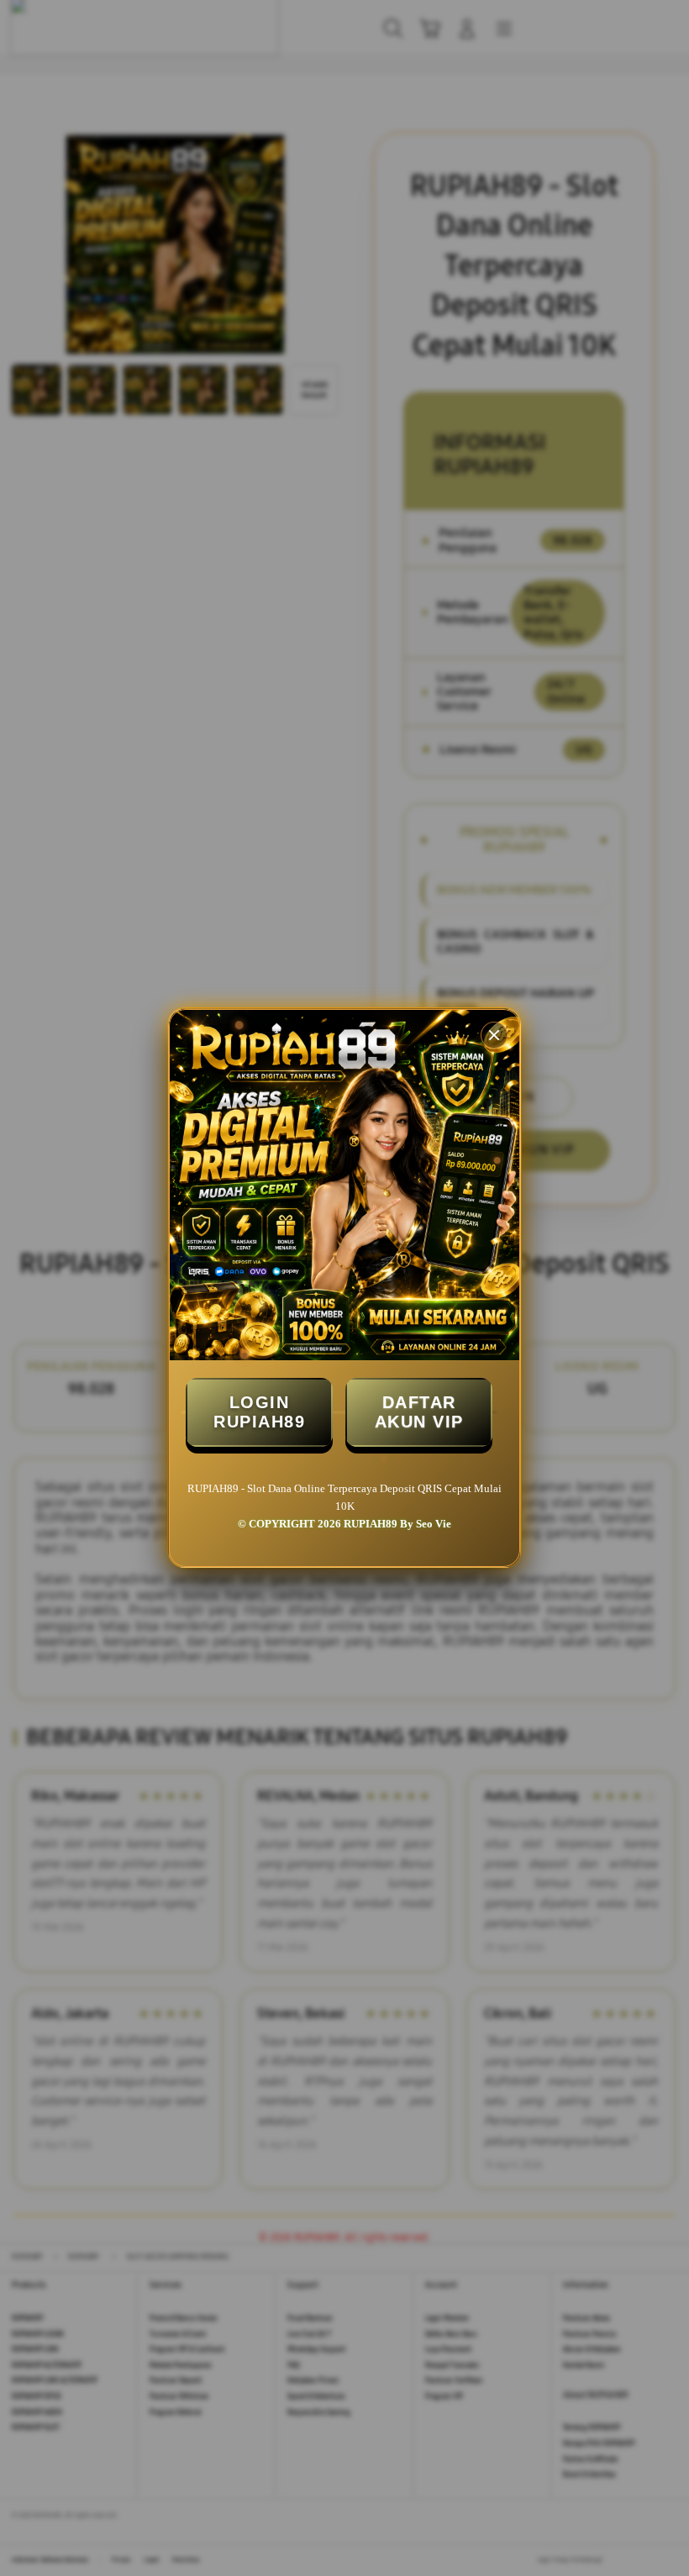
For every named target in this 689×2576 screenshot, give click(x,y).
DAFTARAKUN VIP (419, 1412)
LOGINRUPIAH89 (259, 1412)
